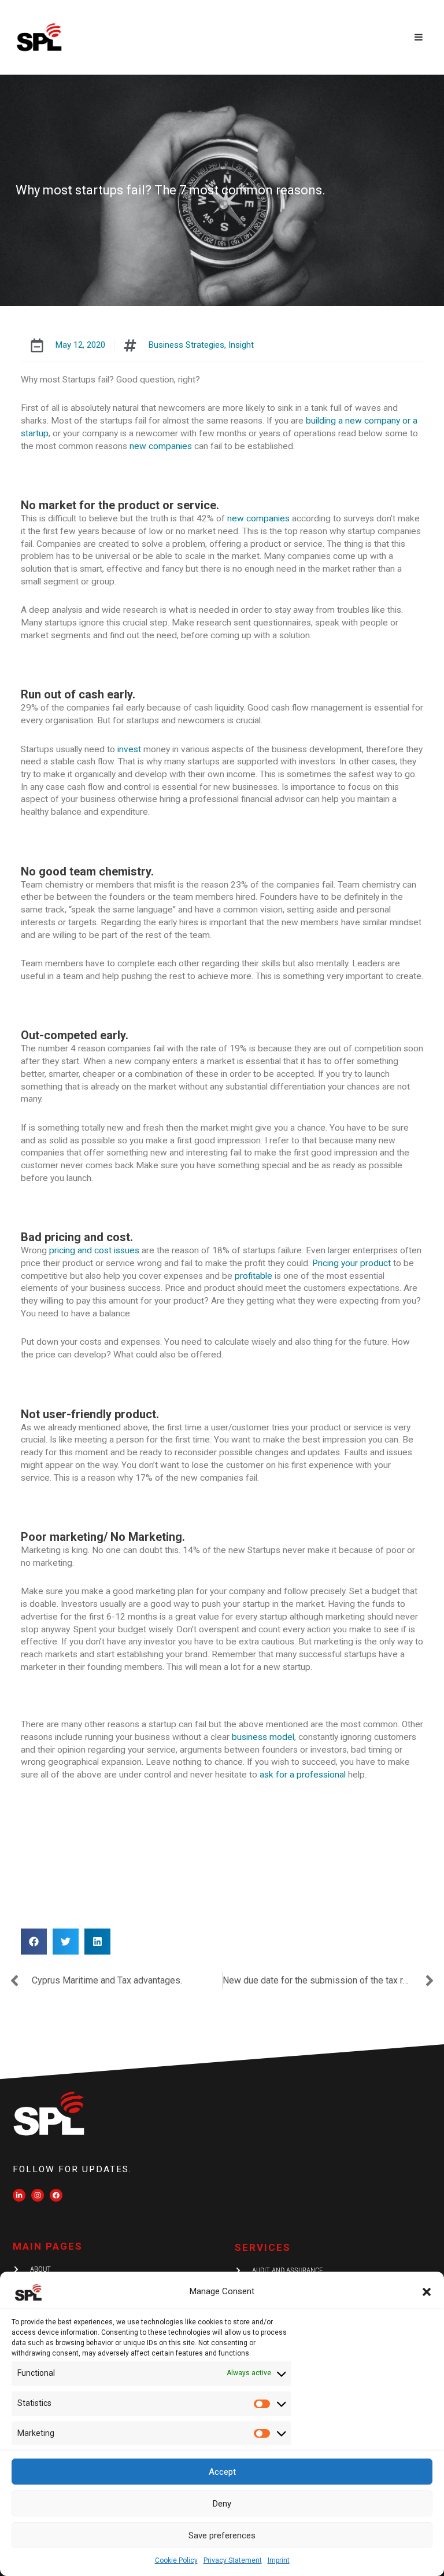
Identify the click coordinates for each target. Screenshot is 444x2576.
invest (129, 749)
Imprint (279, 2560)
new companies (161, 446)
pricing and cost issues (94, 1250)
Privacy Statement (233, 2560)
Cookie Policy (176, 2560)
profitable (254, 1276)
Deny (222, 2504)
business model (263, 1737)
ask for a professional (303, 1775)
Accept (222, 2472)
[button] (427, 2292)
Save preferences (222, 2535)
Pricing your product (351, 1263)
